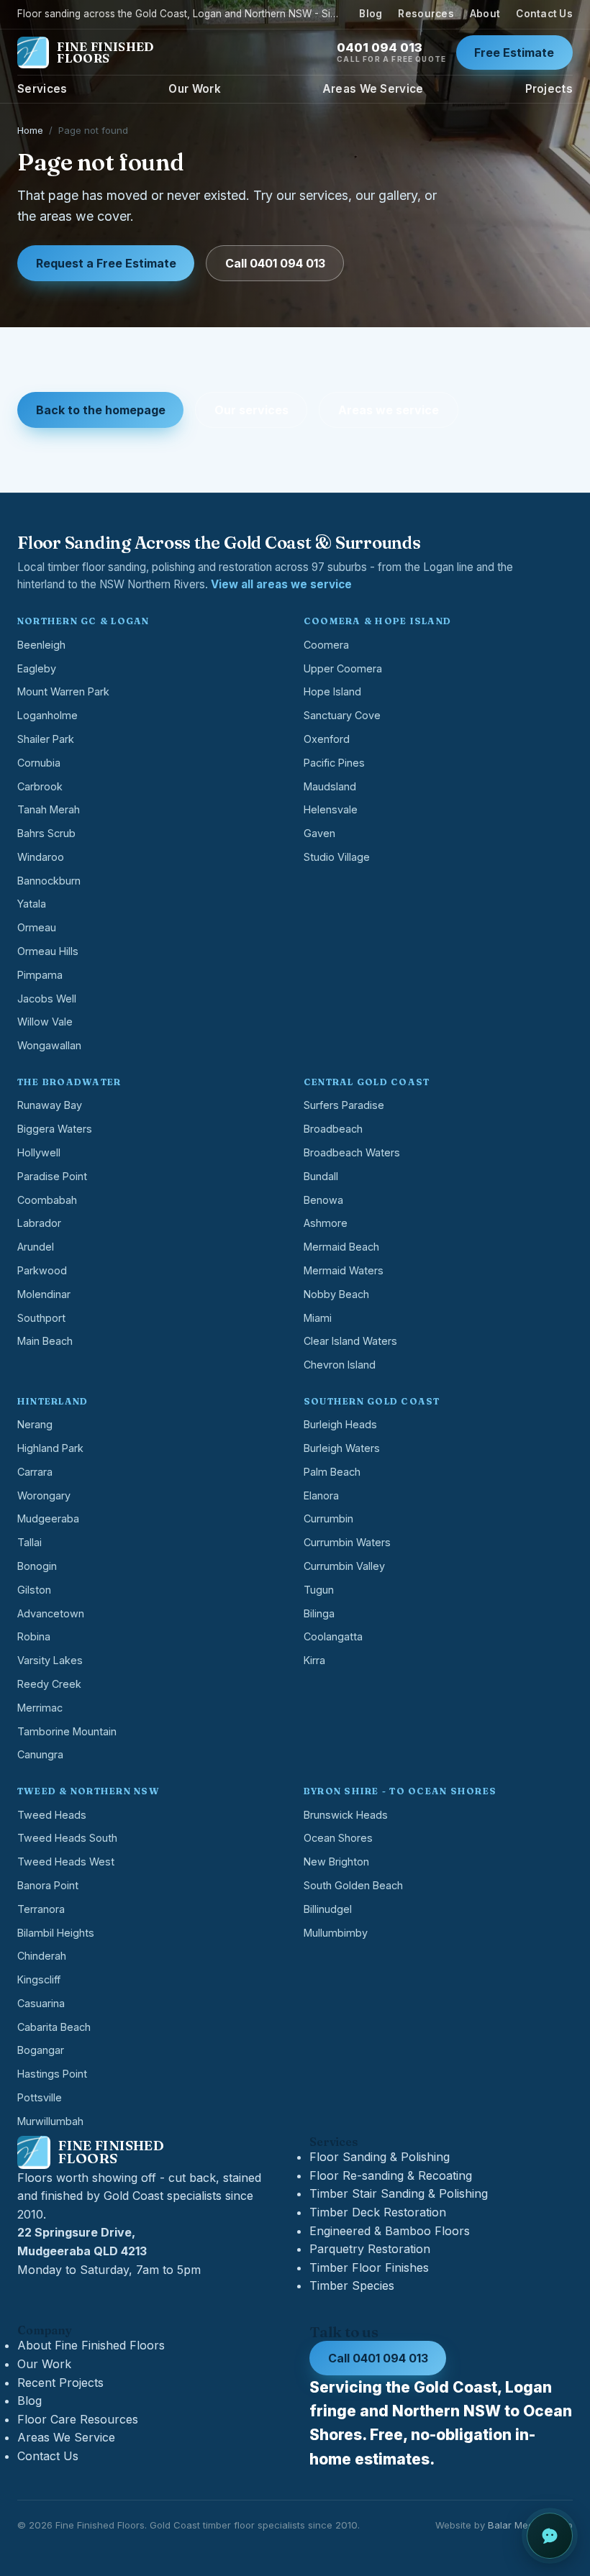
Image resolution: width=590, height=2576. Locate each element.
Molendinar (44, 1294)
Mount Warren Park (63, 691)
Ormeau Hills (48, 951)
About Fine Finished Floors (91, 2345)
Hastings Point (52, 2074)
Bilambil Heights (56, 1933)
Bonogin (37, 1566)
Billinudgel (328, 1909)
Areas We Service (373, 89)
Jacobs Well (47, 999)
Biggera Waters (55, 1129)
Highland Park (50, 1448)
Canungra (40, 1754)
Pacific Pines (334, 763)
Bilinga (319, 1613)
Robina (34, 1636)
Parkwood (42, 1270)
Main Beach (45, 1341)
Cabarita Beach (54, 2027)
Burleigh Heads (340, 1424)
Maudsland (330, 786)
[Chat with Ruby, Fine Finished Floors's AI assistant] (550, 2536)
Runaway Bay (50, 1105)
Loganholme (47, 715)
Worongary (44, 1495)
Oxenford (327, 739)
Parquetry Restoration (370, 2249)
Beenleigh (41, 645)
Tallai (29, 1542)
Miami (318, 1318)
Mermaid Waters (344, 1270)
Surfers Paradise (344, 1105)
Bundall (321, 1176)
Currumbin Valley (344, 1566)
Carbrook (40, 786)
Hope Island (332, 691)
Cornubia (39, 763)
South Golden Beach (353, 1885)
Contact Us (544, 14)
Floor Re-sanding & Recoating (391, 2175)
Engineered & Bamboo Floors (390, 2231)
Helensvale (331, 809)
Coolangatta (333, 1636)
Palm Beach (332, 1472)
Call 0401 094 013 (275, 263)
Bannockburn (49, 881)
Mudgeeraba (48, 1518)
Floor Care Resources (78, 2419)
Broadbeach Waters (352, 1152)
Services (42, 89)
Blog (371, 14)
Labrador (39, 1223)
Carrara (35, 1472)
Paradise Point (52, 1176)
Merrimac (40, 1708)
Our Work (194, 89)
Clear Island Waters (350, 1341)
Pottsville (40, 2097)
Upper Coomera (343, 668)
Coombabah (47, 1200)
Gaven (319, 833)
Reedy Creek (49, 1684)
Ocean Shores (338, 1838)
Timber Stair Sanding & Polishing (399, 2193)
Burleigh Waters (342, 1448)
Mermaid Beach (341, 1247)
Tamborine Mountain (67, 1731)
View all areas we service (281, 584)
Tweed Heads (52, 1815)
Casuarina (41, 2003)
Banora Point (48, 1885)
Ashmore (326, 1223)
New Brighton (336, 1862)
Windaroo (41, 857)
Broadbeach (333, 1129)
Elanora (321, 1495)
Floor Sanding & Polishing (380, 2157)
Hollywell (39, 1152)
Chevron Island (340, 1365)
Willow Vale (45, 1022)
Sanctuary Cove (342, 715)
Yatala (32, 904)
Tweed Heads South (67, 1838)
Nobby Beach (336, 1294)
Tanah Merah (49, 809)
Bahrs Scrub (46, 833)
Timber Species (352, 2285)
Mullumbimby (336, 1933)
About (485, 14)
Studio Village (337, 857)
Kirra (314, 1660)
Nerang (35, 1424)
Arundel (36, 1247)
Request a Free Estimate (106, 263)
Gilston (34, 1590)
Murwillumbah (50, 2121)
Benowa (323, 1200)
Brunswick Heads (346, 1815)
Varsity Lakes (50, 1660)
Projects (549, 89)
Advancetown (51, 1613)
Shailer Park (46, 739)
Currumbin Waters (347, 1542)
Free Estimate (514, 52)
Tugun (319, 1590)
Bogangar (41, 2050)
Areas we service (389, 410)
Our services (251, 410)
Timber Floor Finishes (369, 2267)
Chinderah (42, 1956)
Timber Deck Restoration (378, 2212)
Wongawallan (49, 1045)
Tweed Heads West (66, 1862)
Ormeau (37, 927)
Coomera (326, 645)
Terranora (41, 1909)
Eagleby (37, 668)
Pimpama (40, 975)
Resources (426, 14)
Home (30, 130)
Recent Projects (60, 2383)
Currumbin (328, 1518)
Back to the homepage (101, 410)
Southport (41, 1318)
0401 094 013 (391, 52)
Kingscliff (39, 1979)
